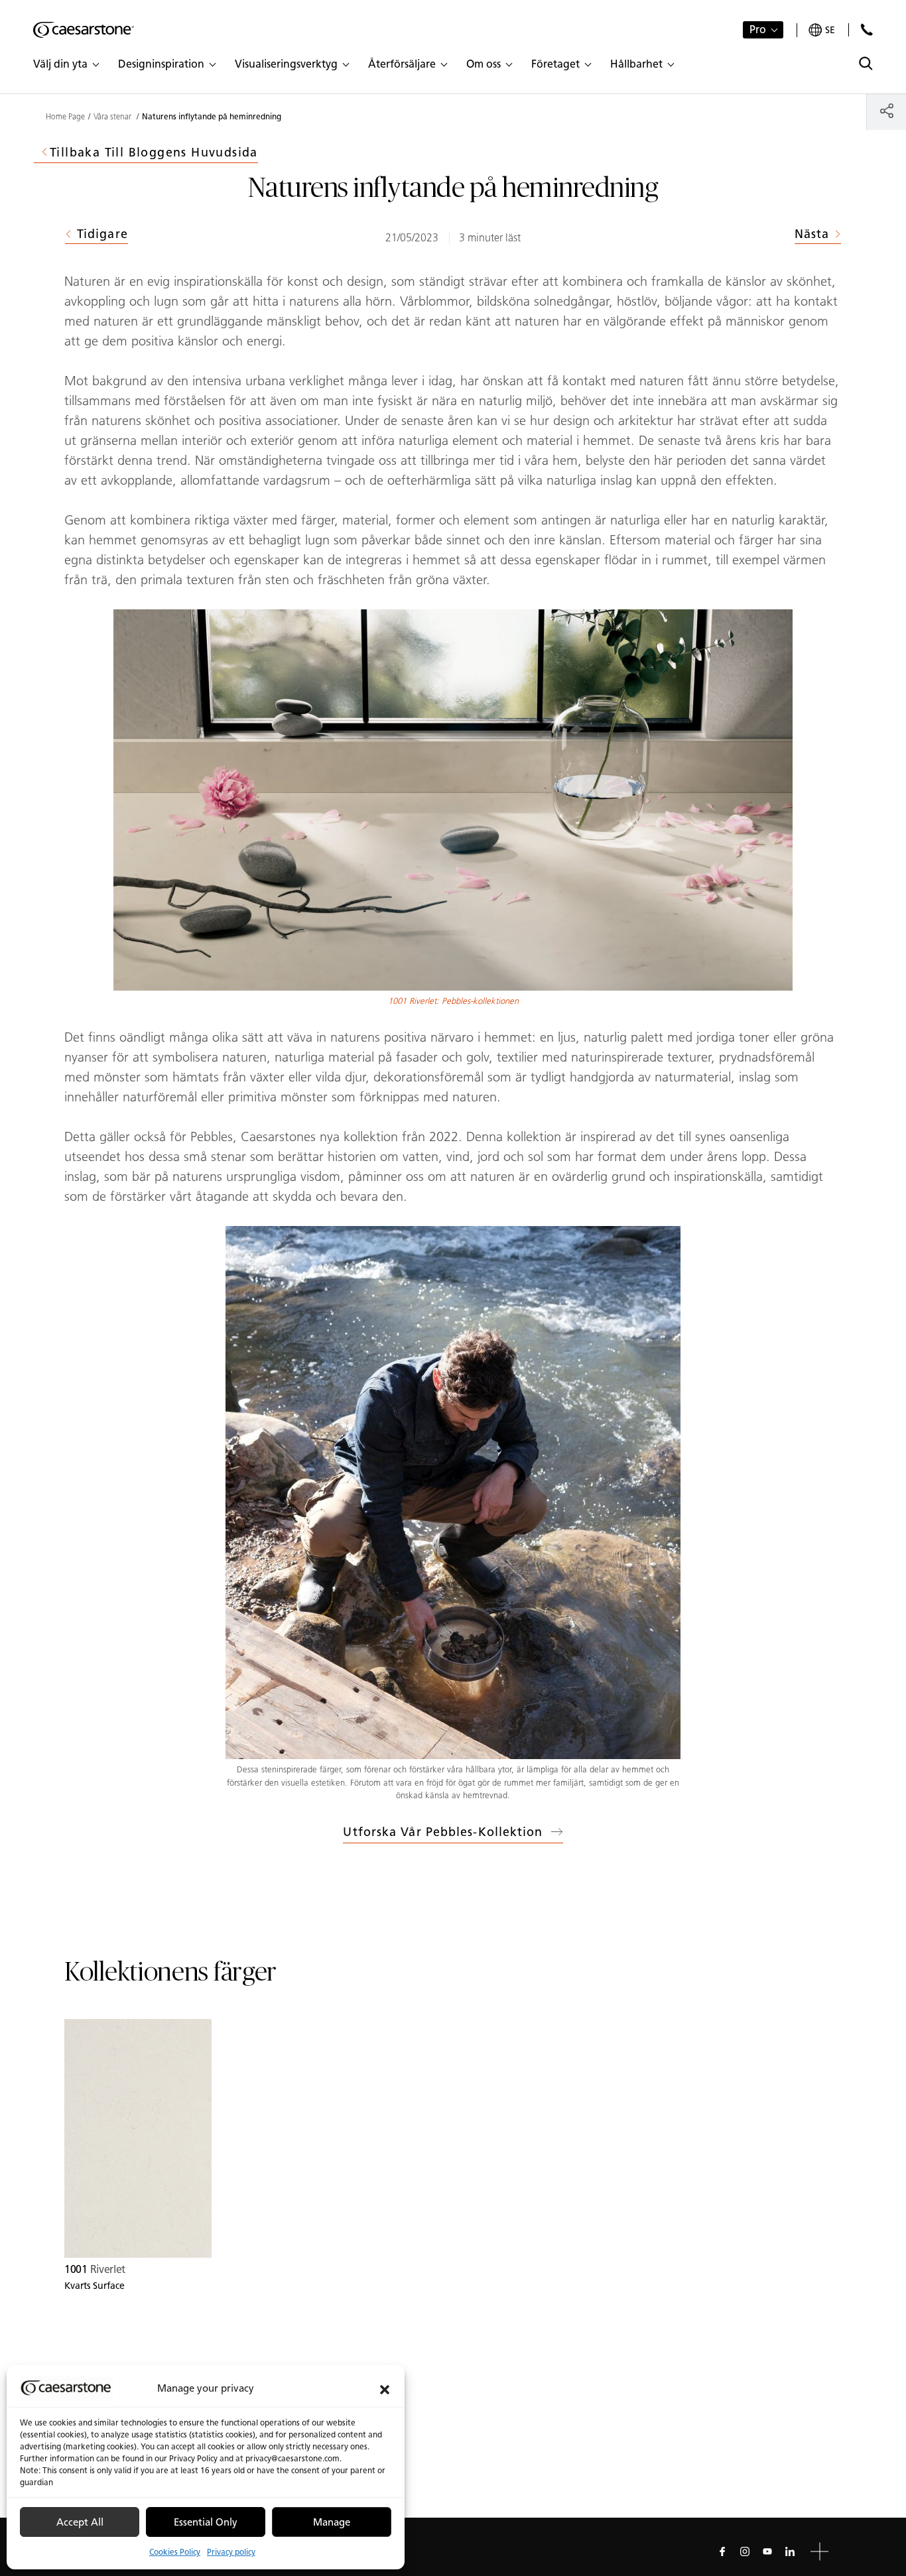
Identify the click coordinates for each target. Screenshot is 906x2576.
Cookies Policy (175, 2552)
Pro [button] (758, 30)
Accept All (80, 2522)
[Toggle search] (866, 63)
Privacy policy (231, 2552)
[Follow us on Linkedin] (790, 2551)
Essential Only (206, 2522)
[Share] (886, 110)
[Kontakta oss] (867, 30)
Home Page (65, 117)
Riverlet (95, 2269)
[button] (385, 2388)
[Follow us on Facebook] (722, 2551)
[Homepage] (84, 30)
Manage (332, 2522)
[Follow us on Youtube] (767, 2551)
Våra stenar (113, 117)
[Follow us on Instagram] (745, 2551)
